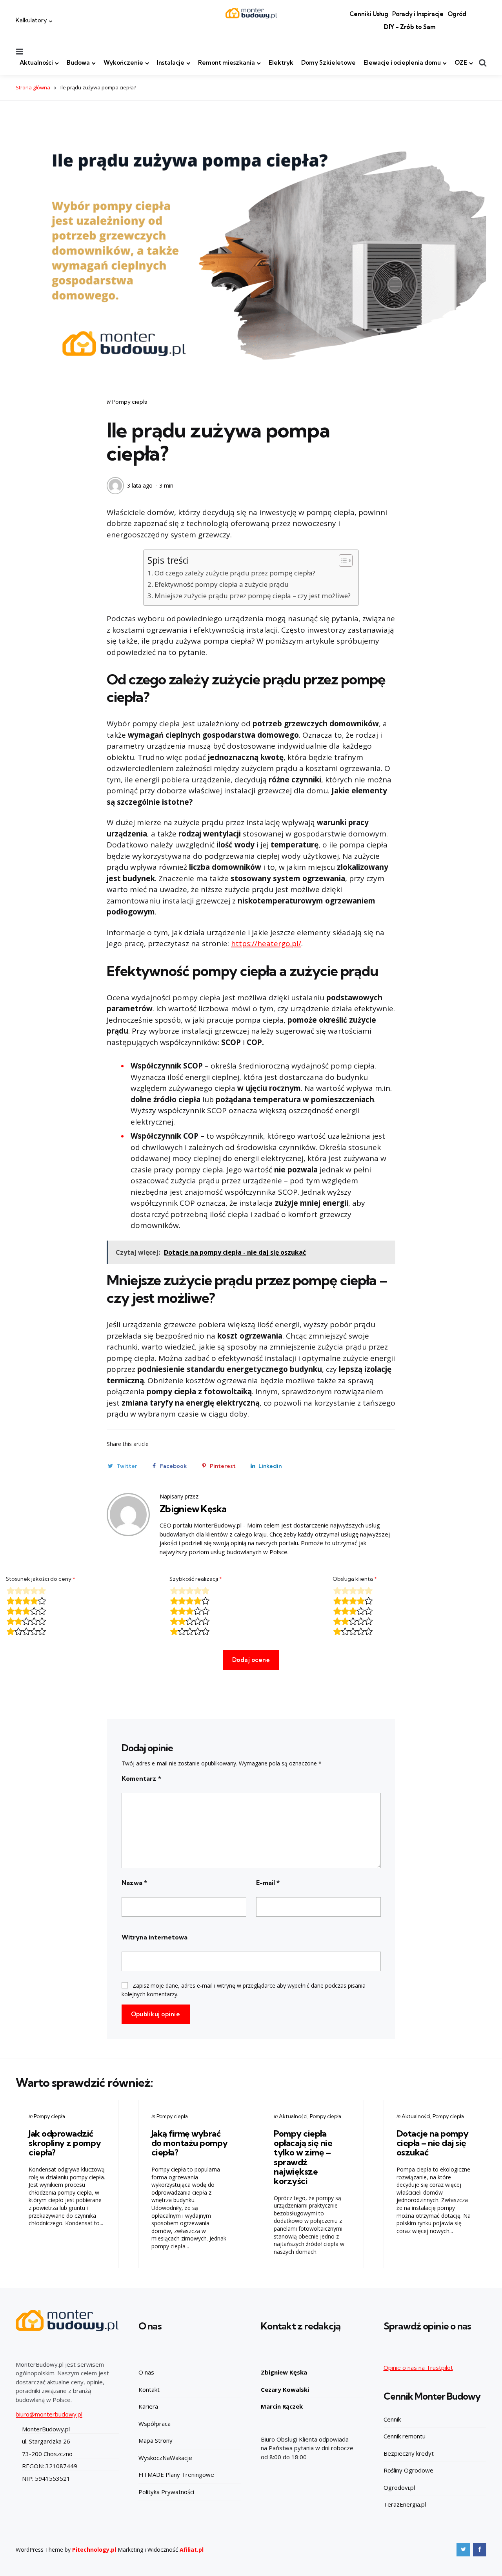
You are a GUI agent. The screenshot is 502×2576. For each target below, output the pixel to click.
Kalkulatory (31, 20)
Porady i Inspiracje (418, 14)
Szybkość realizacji (196, 1579)
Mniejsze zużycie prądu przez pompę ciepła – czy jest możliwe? (252, 596)
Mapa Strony (156, 2440)
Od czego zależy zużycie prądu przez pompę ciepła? (235, 573)
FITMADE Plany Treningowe (176, 2474)
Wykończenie (123, 63)
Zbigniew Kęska (193, 1509)
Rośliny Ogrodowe (408, 2470)
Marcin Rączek (282, 2406)
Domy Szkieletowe (328, 63)
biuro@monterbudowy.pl (49, 2414)
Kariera (148, 2406)
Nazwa (134, 1883)
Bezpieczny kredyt (409, 2453)
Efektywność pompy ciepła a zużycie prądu (221, 584)
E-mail (268, 1883)
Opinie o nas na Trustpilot (418, 2367)
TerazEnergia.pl (405, 2504)
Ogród (457, 14)
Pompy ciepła (130, 402)
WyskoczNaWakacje (165, 2458)
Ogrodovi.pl (399, 2487)
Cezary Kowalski (285, 2389)
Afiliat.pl (192, 2550)
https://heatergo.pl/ (266, 943)
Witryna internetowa (155, 1937)
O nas (146, 2372)
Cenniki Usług (369, 14)
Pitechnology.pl (94, 2550)
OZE (461, 63)
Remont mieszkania (226, 63)
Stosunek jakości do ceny (41, 1579)
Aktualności (36, 63)
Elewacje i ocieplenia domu (402, 63)
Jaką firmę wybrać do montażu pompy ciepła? (190, 2143)
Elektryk (281, 63)
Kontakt (149, 2389)
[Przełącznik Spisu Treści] (342, 561)
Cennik (392, 2419)
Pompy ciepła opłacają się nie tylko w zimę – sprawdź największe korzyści (303, 2157)
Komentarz (141, 1778)
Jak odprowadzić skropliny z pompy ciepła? (65, 2143)
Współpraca (155, 2424)
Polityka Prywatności (166, 2492)
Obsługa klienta (355, 1579)
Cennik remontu (405, 2436)
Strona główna (33, 87)
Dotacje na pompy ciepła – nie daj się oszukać (433, 2143)
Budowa (78, 63)
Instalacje (171, 63)
